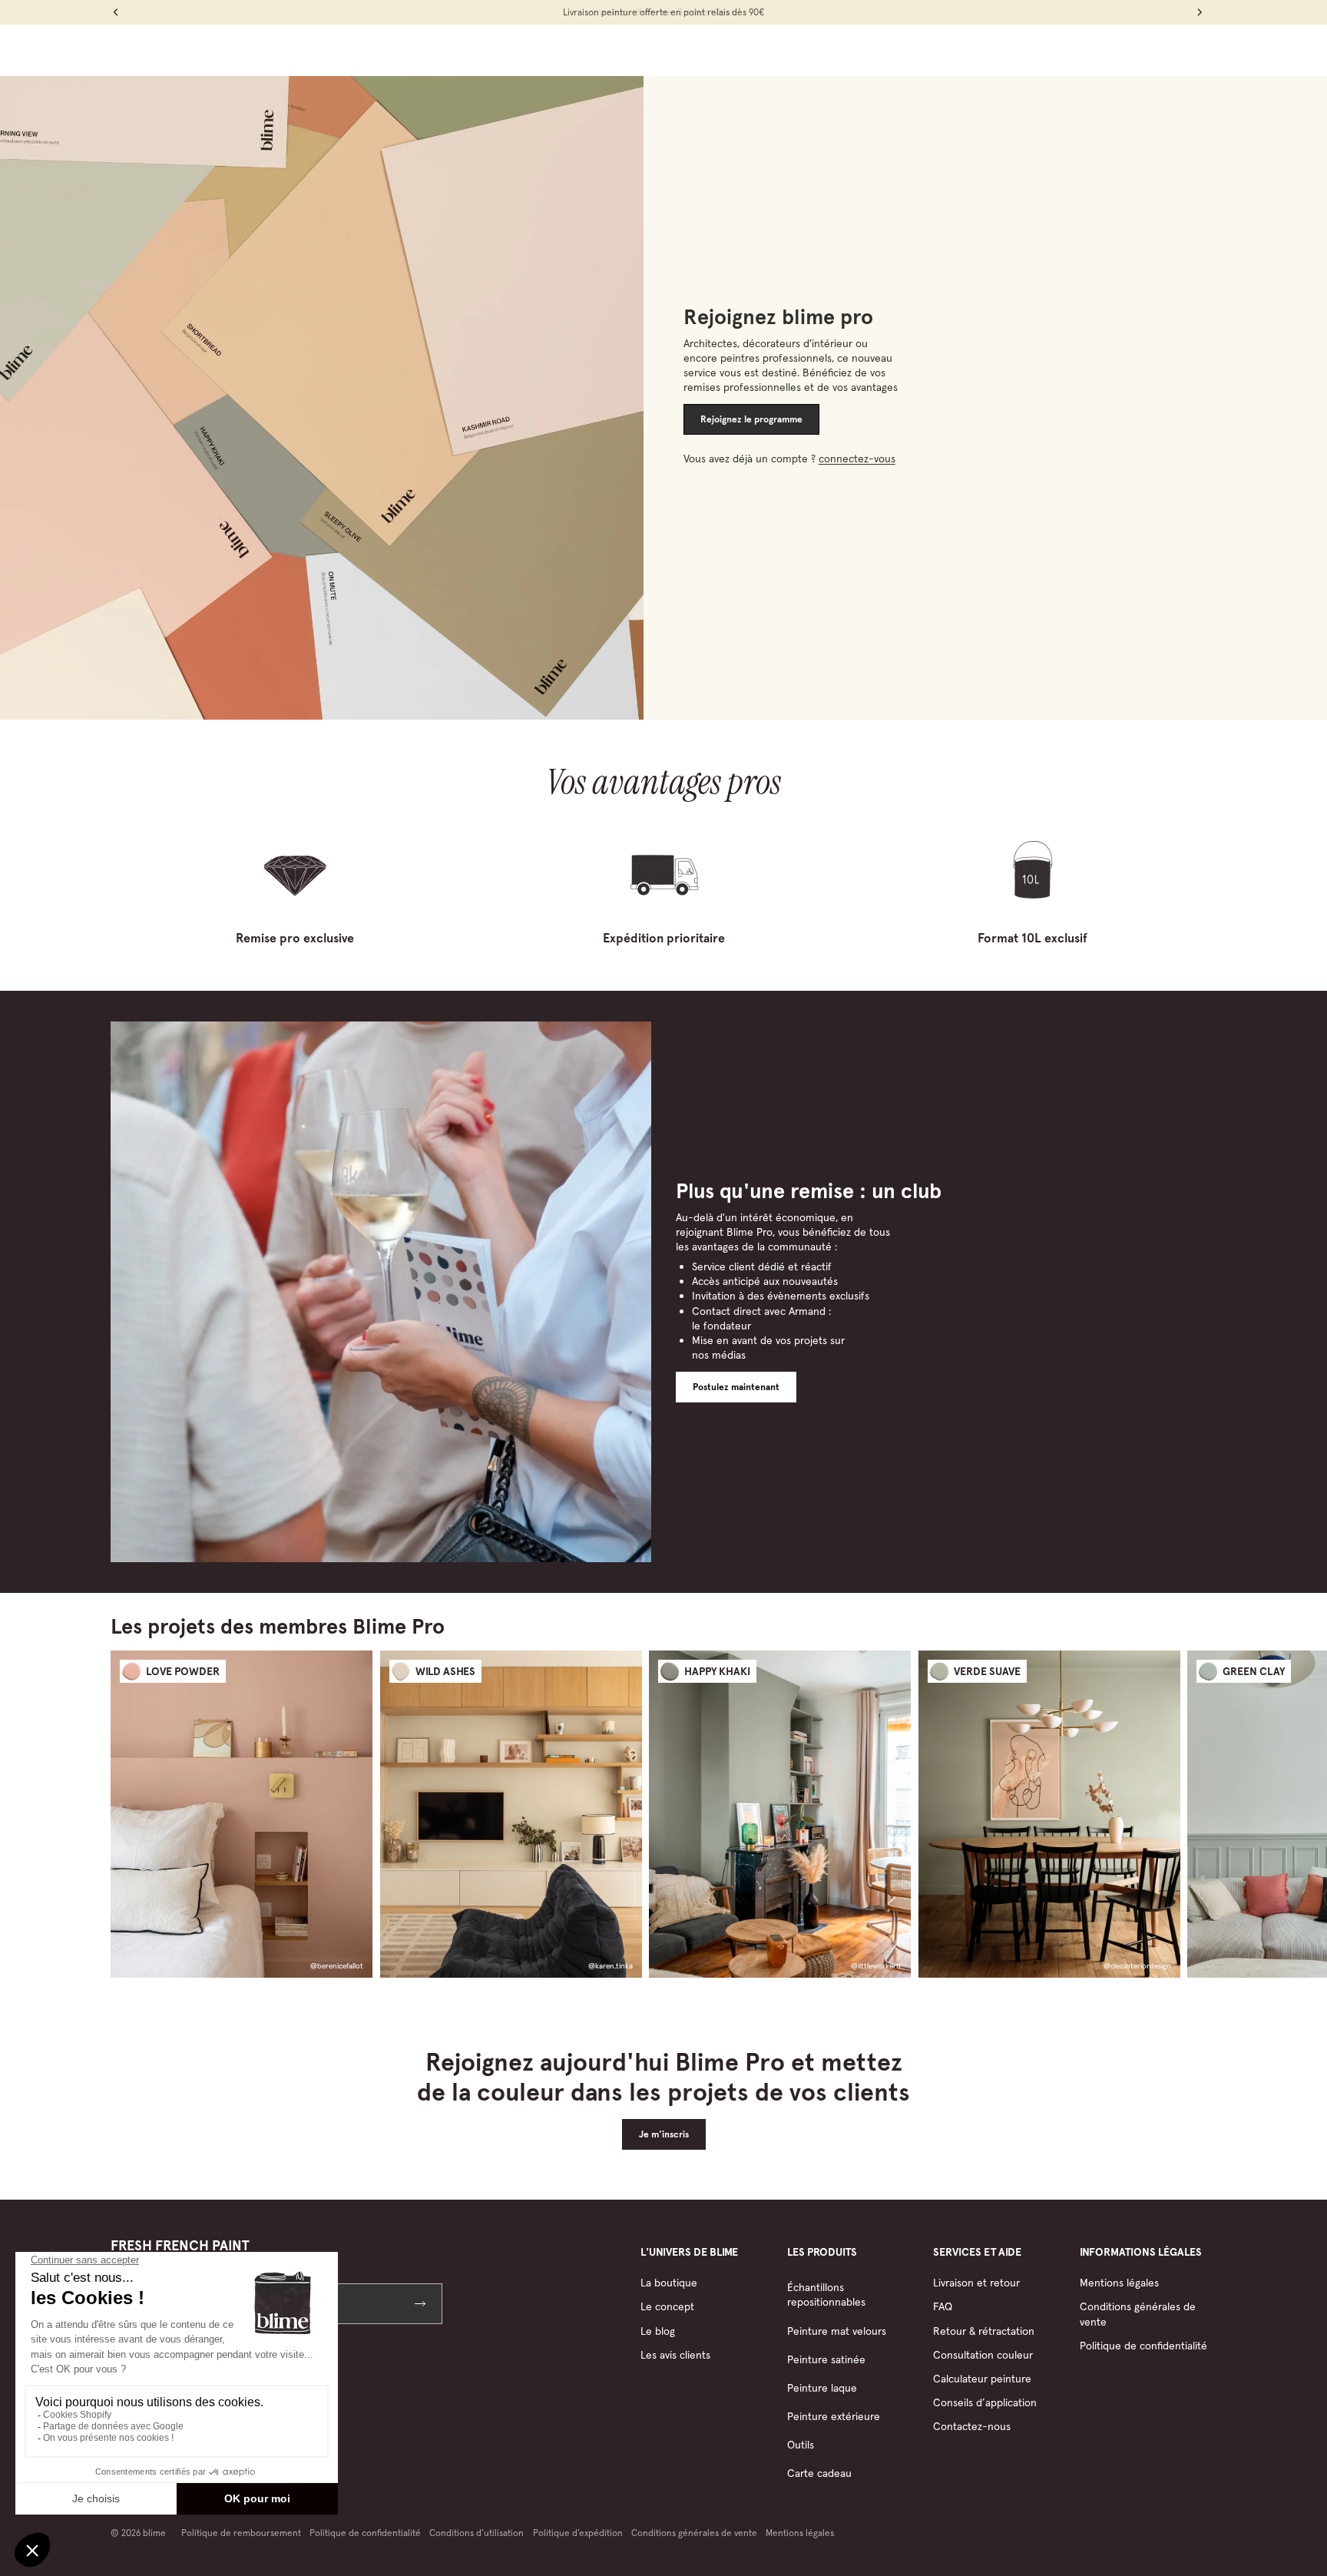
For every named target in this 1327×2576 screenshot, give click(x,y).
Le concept (667, 2306)
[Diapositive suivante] (1203, 1813)
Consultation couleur (983, 2355)
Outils (801, 2445)
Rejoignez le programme (751, 419)
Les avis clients (675, 2355)
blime (154, 2533)
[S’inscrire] (422, 2304)
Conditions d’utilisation (477, 2533)
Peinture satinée (826, 2359)
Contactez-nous (972, 2426)
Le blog (658, 2331)
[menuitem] (490, 50)
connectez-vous (857, 459)
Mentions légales (1119, 2283)
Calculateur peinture (982, 2379)
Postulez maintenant (736, 1387)
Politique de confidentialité (1143, 2346)
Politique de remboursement (241, 2533)
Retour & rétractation (984, 2331)
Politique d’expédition (578, 2533)
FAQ (943, 2306)
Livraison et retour (976, 2283)
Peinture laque (822, 2388)
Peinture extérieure (834, 2416)
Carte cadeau (819, 2473)
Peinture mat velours (837, 2331)
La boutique (669, 2283)
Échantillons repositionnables (826, 2295)
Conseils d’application (985, 2402)
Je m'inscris (664, 2134)
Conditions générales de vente (694, 2533)
